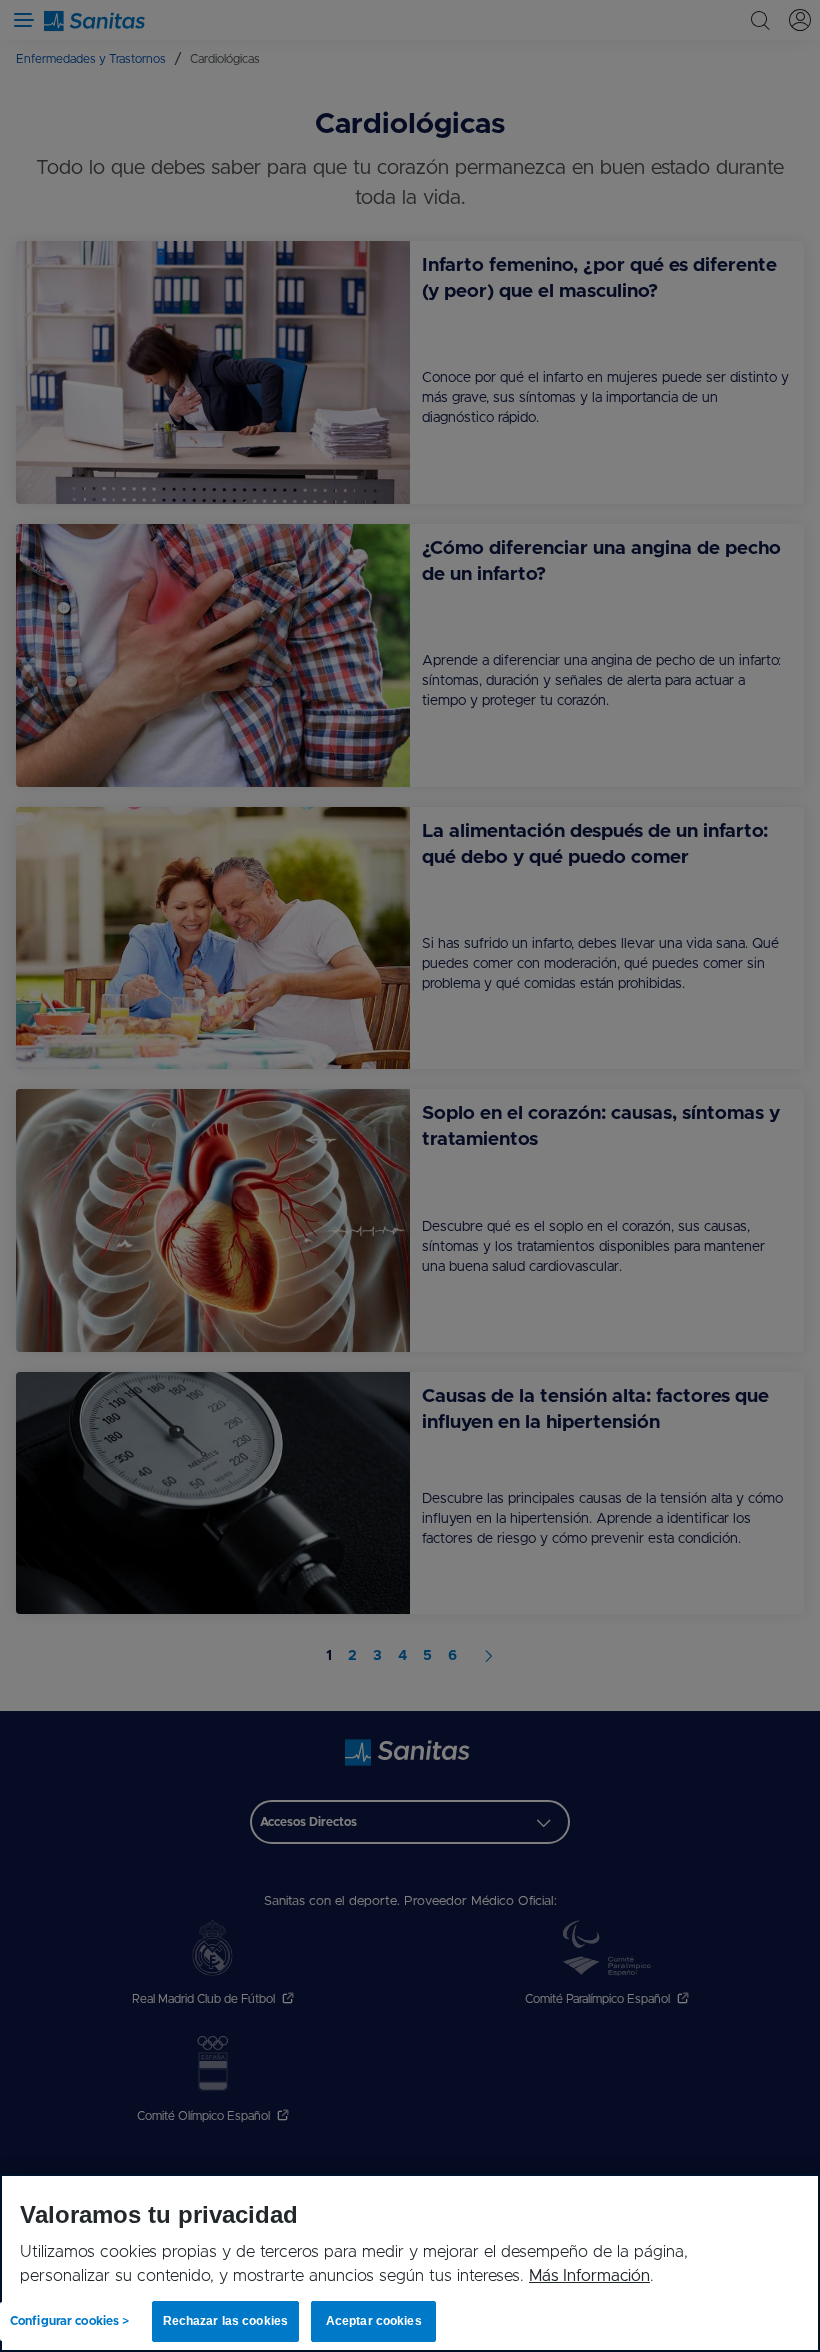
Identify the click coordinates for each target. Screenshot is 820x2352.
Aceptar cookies (374, 2321)
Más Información (589, 2276)
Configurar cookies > (69, 2321)
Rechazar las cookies (225, 2321)
